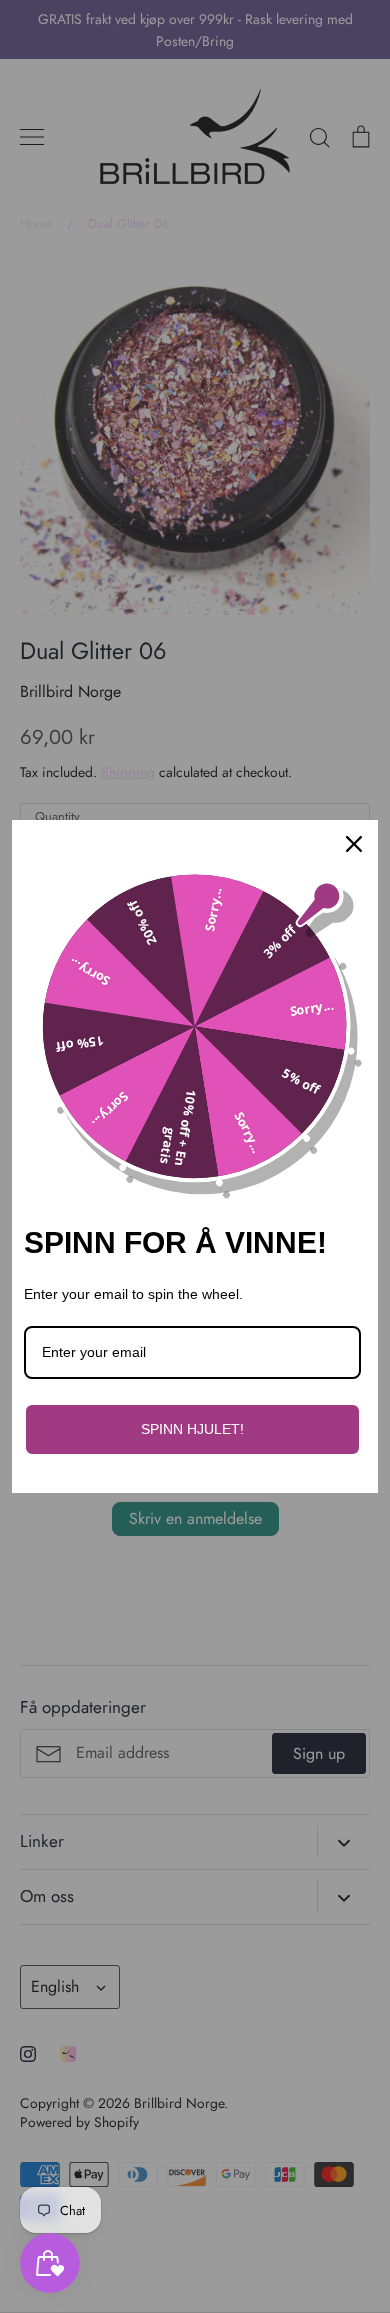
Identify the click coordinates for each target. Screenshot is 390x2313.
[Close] (354, 844)
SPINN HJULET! (192, 1429)
